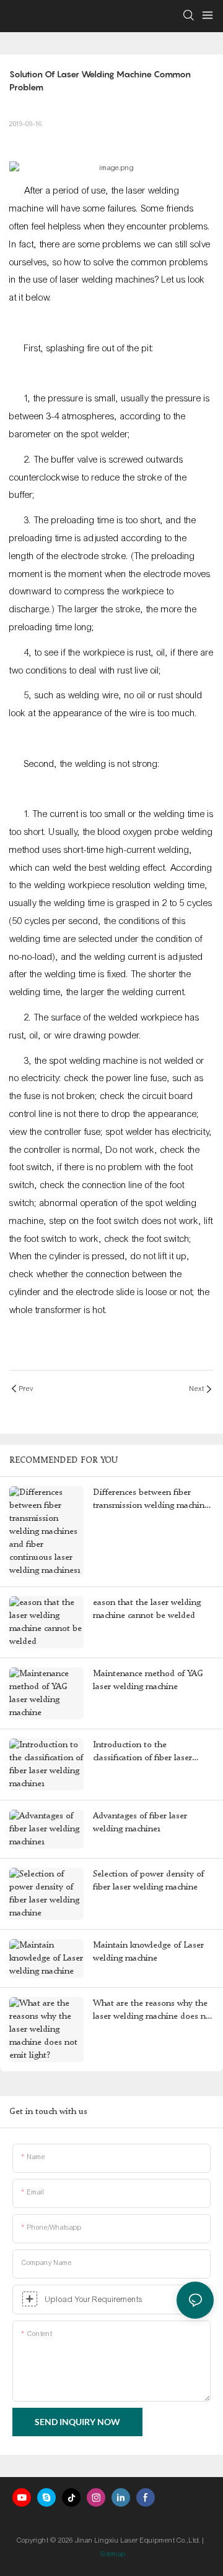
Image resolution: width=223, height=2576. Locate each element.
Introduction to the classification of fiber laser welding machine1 (142, 1752)
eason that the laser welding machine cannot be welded (147, 1609)
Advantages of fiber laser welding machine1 (140, 1822)
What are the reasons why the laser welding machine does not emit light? (153, 2011)
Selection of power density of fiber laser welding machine (148, 1881)
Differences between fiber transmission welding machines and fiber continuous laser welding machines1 (153, 1500)
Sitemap (113, 2554)
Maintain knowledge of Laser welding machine (148, 1952)
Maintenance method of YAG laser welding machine (148, 1680)
